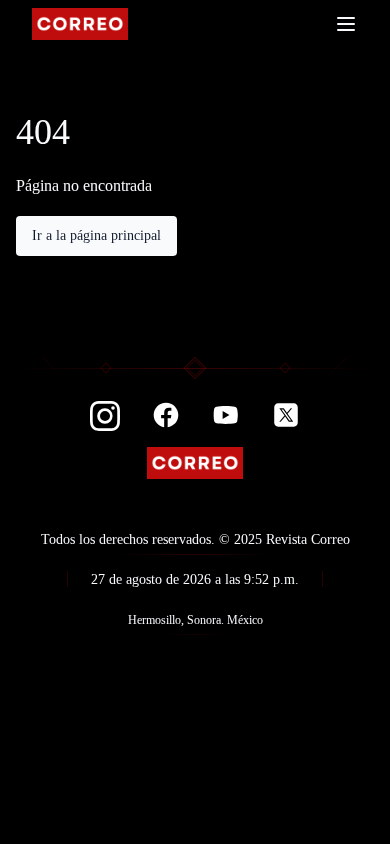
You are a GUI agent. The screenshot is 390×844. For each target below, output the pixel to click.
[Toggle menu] (346, 24)
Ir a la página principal (96, 235)
